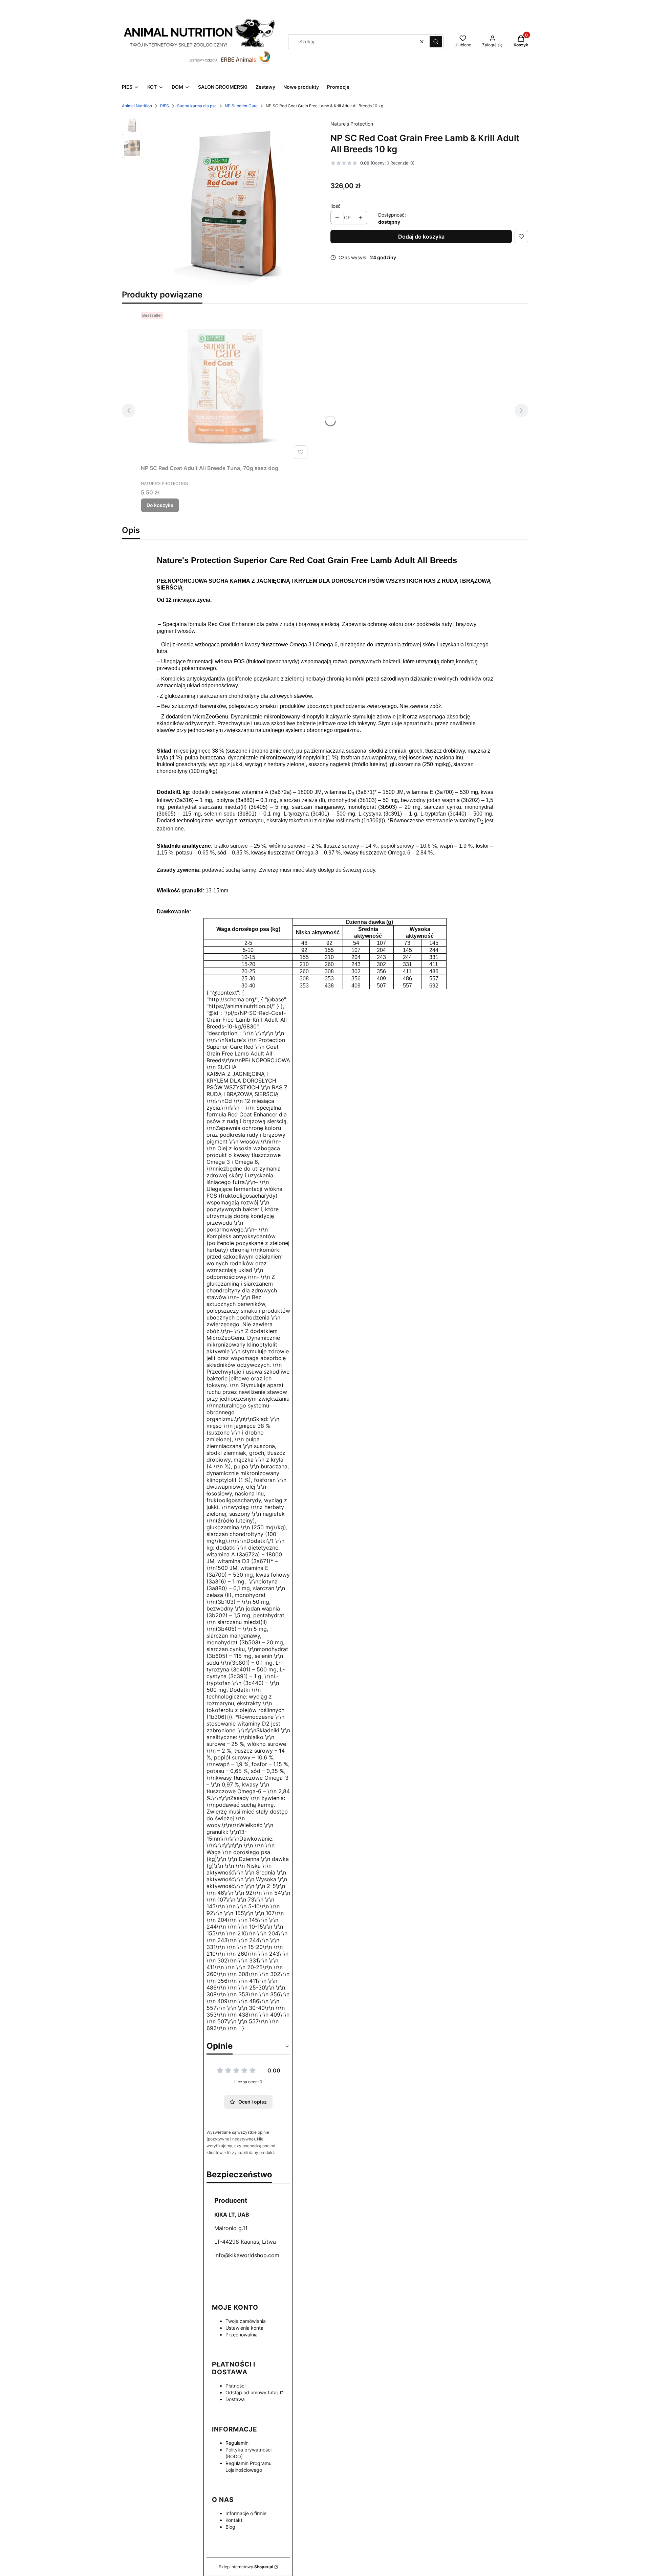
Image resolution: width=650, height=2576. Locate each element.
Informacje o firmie (246, 2513)
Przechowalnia (242, 2335)
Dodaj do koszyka (421, 237)
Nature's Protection (352, 124)
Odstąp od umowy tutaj (252, 2392)
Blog (230, 2527)
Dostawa (235, 2399)
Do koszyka (160, 505)
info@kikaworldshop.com (247, 2255)
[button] (436, 42)
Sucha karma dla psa (197, 106)
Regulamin (237, 2443)
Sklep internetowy (246, 2567)
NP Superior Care (241, 106)
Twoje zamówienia (246, 2321)
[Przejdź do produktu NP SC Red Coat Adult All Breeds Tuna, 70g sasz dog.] (225, 385)
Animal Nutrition (137, 106)
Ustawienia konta (244, 2328)
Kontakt (234, 2520)
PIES (165, 106)
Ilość (335, 206)
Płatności (235, 2386)
